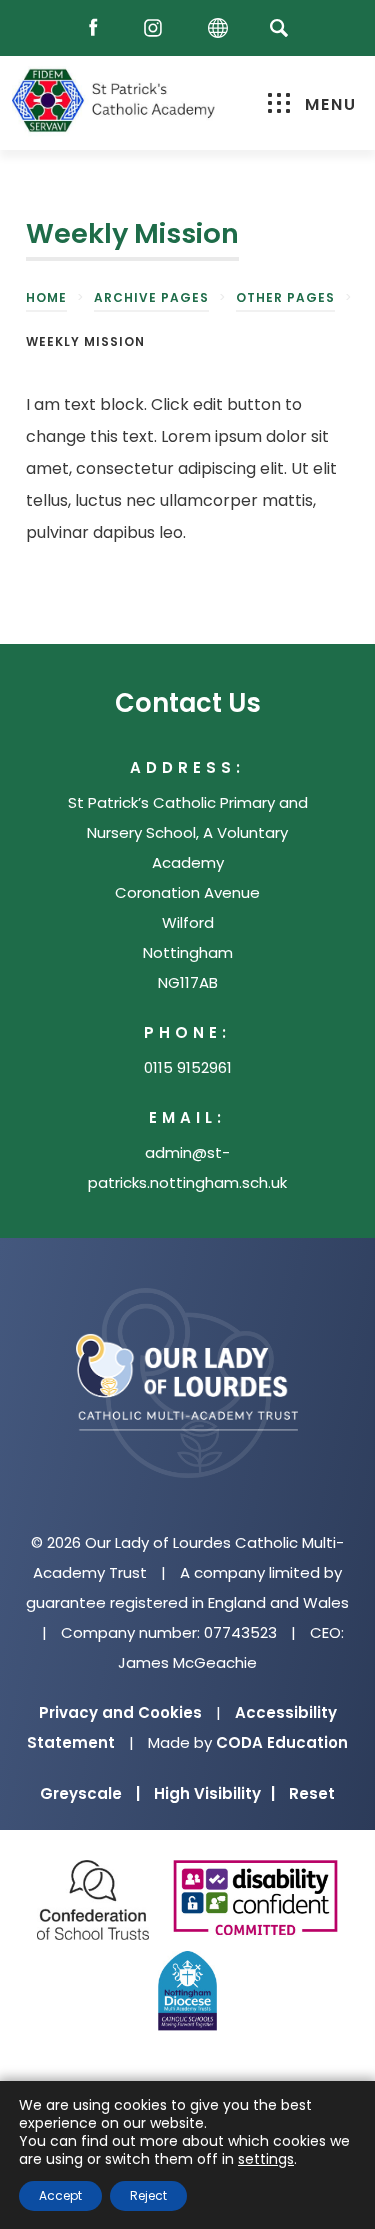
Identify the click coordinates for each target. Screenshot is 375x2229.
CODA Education (282, 1742)
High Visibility (214, 1793)
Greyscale (90, 1793)
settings (266, 2159)
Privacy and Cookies (120, 1712)
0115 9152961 (188, 1067)
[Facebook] (98, 28)
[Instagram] (158, 28)
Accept (60, 2195)
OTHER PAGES (285, 297)
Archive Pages (151, 297)
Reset (312, 1793)
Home (46, 297)
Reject (148, 2195)
